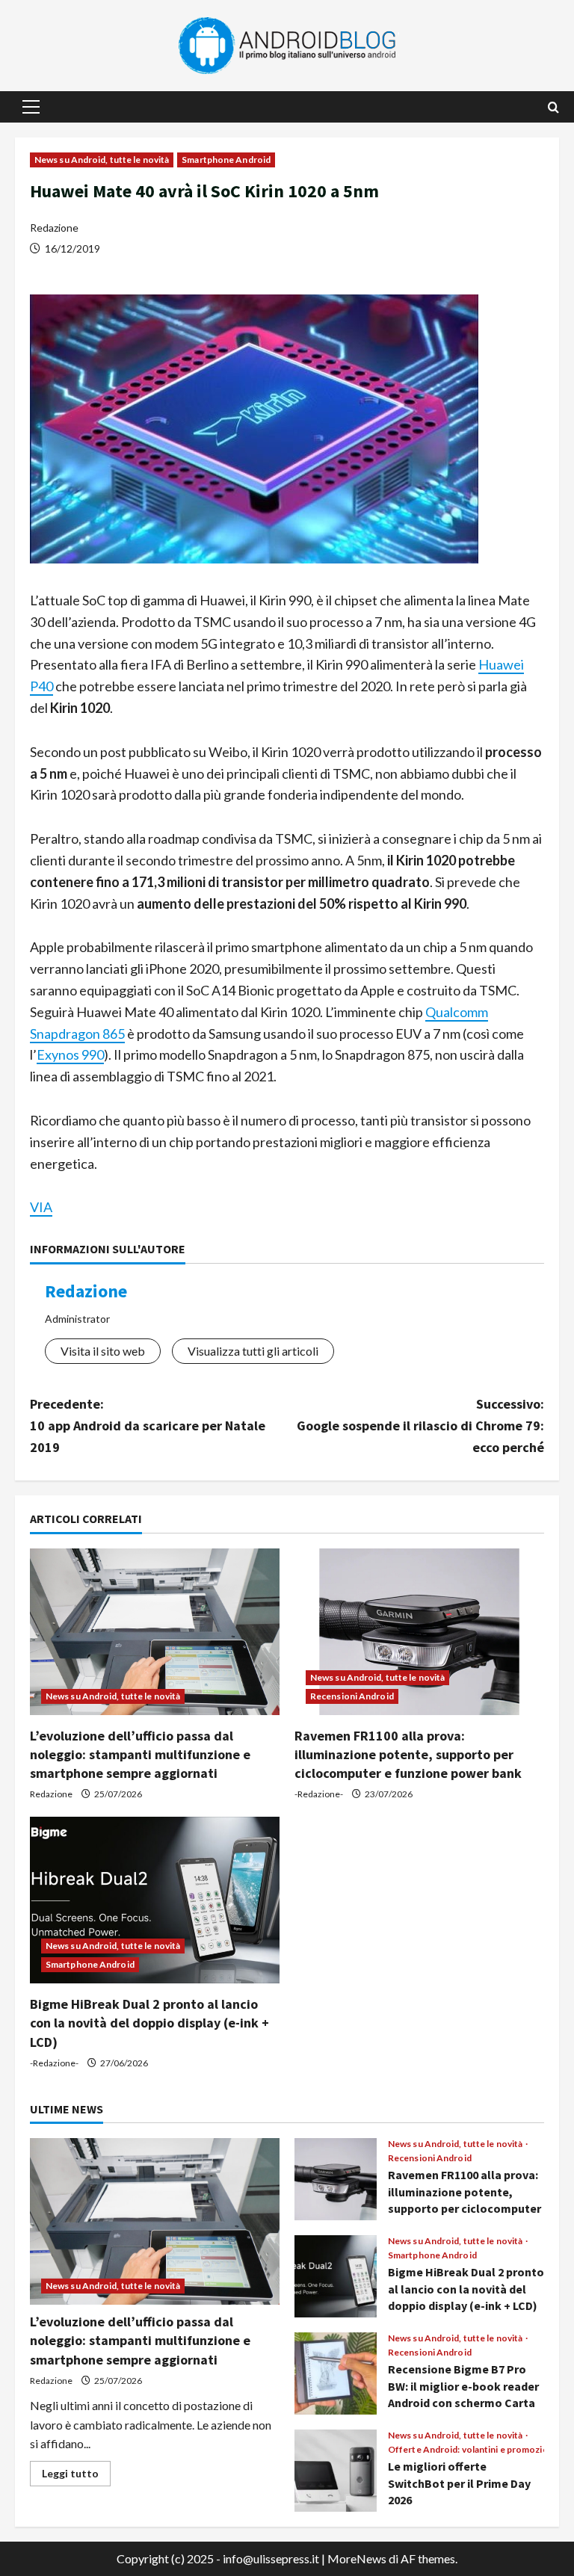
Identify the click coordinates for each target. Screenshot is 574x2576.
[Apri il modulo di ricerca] (553, 107)
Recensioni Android (352, 1696)
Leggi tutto (76, 2476)
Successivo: (420, 1426)
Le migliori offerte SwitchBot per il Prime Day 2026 (336, 2471)
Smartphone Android (226, 160)
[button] (31, 107)
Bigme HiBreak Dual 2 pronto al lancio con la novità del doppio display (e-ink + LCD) (149, 2023)
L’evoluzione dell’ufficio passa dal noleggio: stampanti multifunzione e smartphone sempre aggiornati (140, 1754)
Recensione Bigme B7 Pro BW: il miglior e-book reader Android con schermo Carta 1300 (336, 2373)
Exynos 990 (70, 1054)
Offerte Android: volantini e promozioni (472, 2450)
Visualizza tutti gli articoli (253, 1351)
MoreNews (357, 2558)
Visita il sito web (103, 1351)
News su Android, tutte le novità (102, 160)
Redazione (54, 228)
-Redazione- (319, 1794)
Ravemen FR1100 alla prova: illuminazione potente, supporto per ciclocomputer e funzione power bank (408, 1754)
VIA (41, 1207)
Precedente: (148, 1426)
